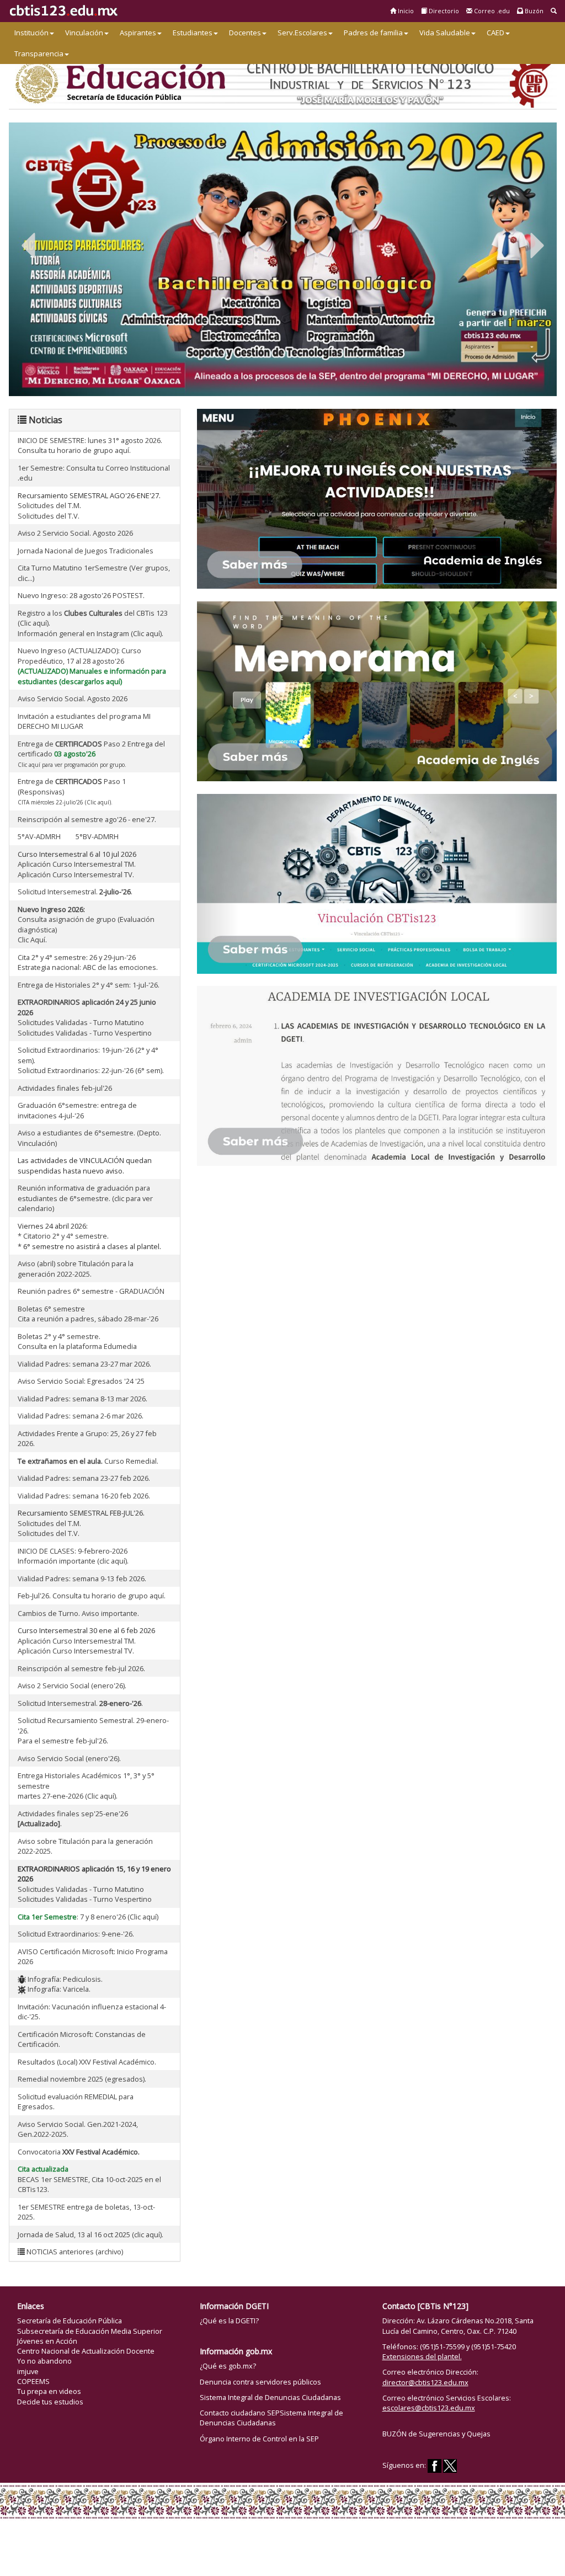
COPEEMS (33, 2381)
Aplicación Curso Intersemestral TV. (76, 874)
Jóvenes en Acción (47, 2341)
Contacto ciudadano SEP (240, 2413)
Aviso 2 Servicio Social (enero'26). (72, 1686)
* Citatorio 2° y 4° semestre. (63, 1236)
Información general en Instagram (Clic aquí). (90, 633)
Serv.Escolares (302, 33)
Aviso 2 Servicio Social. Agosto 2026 (75, 533)
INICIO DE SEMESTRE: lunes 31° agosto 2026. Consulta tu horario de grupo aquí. (90, 446)
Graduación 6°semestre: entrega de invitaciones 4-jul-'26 (77, 1110)
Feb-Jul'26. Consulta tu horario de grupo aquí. (92, 1596)
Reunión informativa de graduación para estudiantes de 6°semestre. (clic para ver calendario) (85, 1198)
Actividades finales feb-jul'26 (65, 1088)
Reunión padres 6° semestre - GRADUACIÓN (91, 1291)
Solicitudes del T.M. (49, 505)
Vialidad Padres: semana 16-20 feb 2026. (84, 1496)
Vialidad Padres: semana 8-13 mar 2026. (82, 1399)
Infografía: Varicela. (58, 1989)
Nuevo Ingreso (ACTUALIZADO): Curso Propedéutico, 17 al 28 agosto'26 (79, 656)
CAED (495, 33)
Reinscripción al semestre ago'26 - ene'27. (87, 819)
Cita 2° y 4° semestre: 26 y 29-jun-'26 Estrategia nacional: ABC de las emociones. (88, 962)
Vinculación (84, 33)
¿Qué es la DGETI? (229, 2321)
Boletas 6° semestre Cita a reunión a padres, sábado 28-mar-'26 (88, 1314)
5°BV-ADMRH (97, 836)
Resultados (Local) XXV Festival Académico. (87, 2062)
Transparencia (39, 54)
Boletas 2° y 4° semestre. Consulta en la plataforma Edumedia (77, 1342)
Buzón (533, 11)
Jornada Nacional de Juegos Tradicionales (86, 551)
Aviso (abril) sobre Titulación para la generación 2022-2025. (76, 1269)
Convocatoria (79, 2152)
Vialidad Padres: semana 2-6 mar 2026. (81, 1416)
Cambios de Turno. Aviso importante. (78, 1613)
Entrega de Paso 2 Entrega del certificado (91, 754)
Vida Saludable (445, 33)
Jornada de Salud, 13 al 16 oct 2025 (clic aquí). (90, 2234)
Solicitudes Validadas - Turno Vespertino (85, 1033)
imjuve (28, 2371)
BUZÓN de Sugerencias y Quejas (436, 2434)
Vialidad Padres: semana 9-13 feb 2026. (82, 1578)
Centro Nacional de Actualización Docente (86, 2351)
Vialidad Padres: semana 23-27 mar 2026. (84, 1364)
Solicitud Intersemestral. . (75, 892)
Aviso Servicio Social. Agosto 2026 (73, 698)
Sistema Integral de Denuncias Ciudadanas (270, 2397)
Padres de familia (373, 33)
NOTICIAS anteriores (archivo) (74, 2252)
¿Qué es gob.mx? (228, 2366)
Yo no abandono (44, 2361)
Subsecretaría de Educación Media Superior (90, 2331)
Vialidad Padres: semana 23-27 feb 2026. (84, 1478)
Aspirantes (138, 33)
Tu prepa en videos (49, 2391)
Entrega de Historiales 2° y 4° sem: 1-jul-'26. (89, 985)
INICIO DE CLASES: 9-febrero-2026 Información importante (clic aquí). (73, 1556)
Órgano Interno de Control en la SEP (259, 2439)
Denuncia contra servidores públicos (260, 2382)
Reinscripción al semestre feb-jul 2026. (81, 1668)
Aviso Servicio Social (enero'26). (69, 1758)
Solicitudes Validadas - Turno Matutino (81, 1022)
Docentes (245, 33)
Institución (31, 33)
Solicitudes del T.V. (49, 516)
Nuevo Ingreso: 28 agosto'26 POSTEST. (81, 595)
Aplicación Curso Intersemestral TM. (77, 864)
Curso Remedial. (88, 1461)
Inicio (405, 11)
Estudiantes (193, 33)
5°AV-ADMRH (40, 836)
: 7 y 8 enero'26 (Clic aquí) (88, 1917)
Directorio (443, 11)
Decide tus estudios (50, 2402)
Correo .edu (491, 11)
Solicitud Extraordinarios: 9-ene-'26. (76, 1934)
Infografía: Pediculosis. (64, 1979)
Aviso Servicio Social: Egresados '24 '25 (81, 1381)
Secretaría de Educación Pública (70, 2321)
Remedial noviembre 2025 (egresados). (82, 2079)
